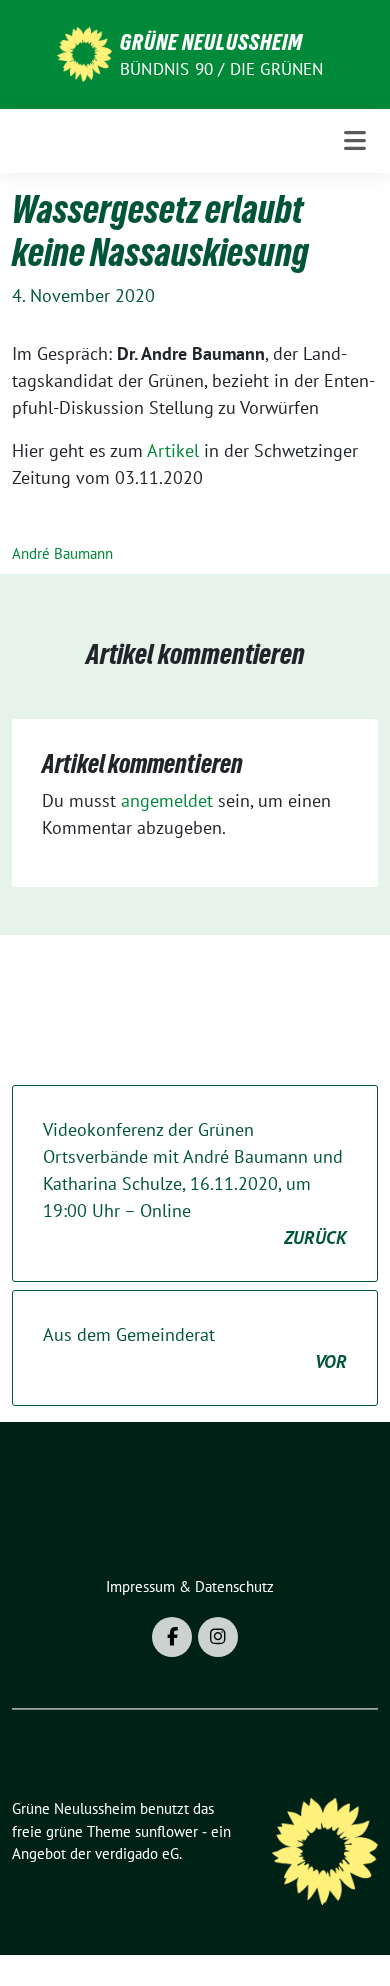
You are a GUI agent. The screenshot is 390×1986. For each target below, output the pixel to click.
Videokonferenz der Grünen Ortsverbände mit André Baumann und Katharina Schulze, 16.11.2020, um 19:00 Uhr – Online (195, 1183)
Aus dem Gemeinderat (195, 1348)
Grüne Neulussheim (211, 42)
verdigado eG (137, 1853)
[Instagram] (218, 1637)
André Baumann (62, 553)
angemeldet (167, 800)
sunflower (166, 1831)
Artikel (173, 450)
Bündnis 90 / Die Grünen (222, 69)
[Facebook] (172, 1637)
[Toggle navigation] (355, 141)
